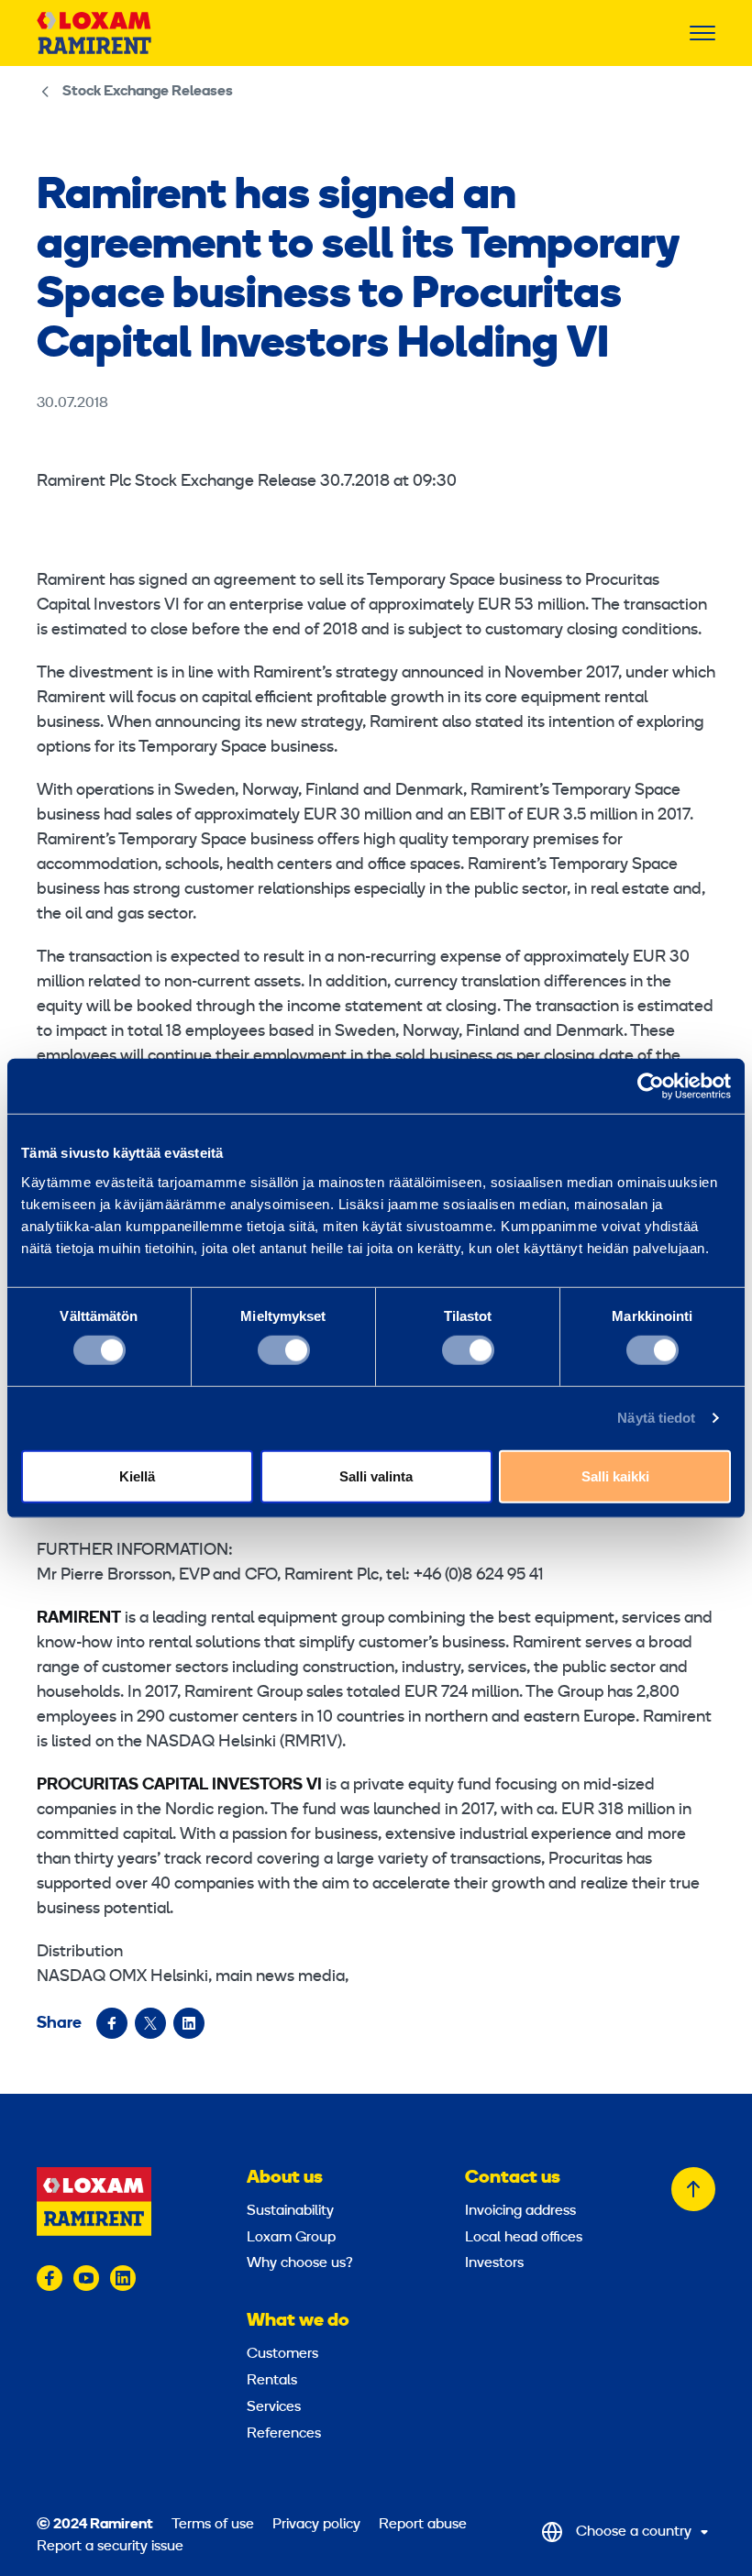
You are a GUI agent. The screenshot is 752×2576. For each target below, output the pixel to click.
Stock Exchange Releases (148, 92)
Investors (494, 2263)
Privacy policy (316, 2525)
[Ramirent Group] (94, 33)
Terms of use (213, 2525)
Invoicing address (520, 2211)
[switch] (284, 1350)
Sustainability (290, 2211)
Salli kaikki (615, 1475)
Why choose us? (300, 2263)
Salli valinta (376, 1475)
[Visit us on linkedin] (123, 2278)
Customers (282, 2354)
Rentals (272, 2381)
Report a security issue (110, 2547)
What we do (298, 2321)
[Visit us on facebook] (50, 2278)
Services (274, 2407)
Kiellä (137, 1475)
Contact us (513, 2178)
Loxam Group (291, 2238)
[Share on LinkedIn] (189, 2023)
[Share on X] (150, 2023)
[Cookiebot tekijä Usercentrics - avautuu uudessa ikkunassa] (651, 1086)
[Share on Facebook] (112, 2023)
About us (285, 2178)
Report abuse (423, 2525)
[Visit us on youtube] (86, 2278)
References (284, 2434)
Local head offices (524, 2238)
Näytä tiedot (656, 1418)
